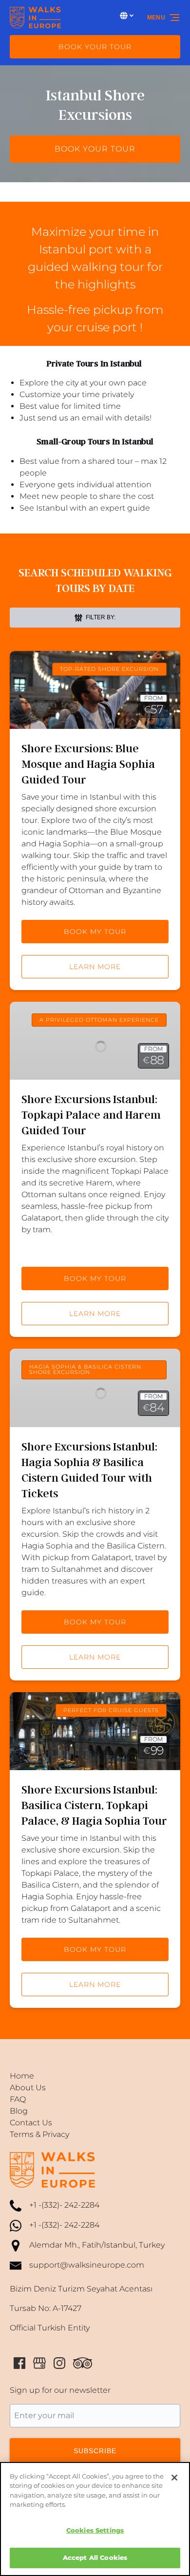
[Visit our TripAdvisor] (83, 2363)
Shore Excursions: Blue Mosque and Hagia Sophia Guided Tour (88, 764)
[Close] (174, 2478)
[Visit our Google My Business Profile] (39, 2363)
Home (22, 2076)
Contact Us (31, 2123)
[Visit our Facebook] (19, 2363)
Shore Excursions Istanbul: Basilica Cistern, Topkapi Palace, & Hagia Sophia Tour (94, 1805)
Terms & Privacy (39, 2134)
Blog (19, 2111)
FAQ (18, 2099)
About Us (28, 2088)
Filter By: (100, 617)
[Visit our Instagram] (59, 2363)
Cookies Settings (95, 2530)
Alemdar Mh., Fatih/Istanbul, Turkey (97, 2245)
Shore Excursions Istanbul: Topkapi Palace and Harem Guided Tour (91, 1115)
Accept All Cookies (95, 2557)
